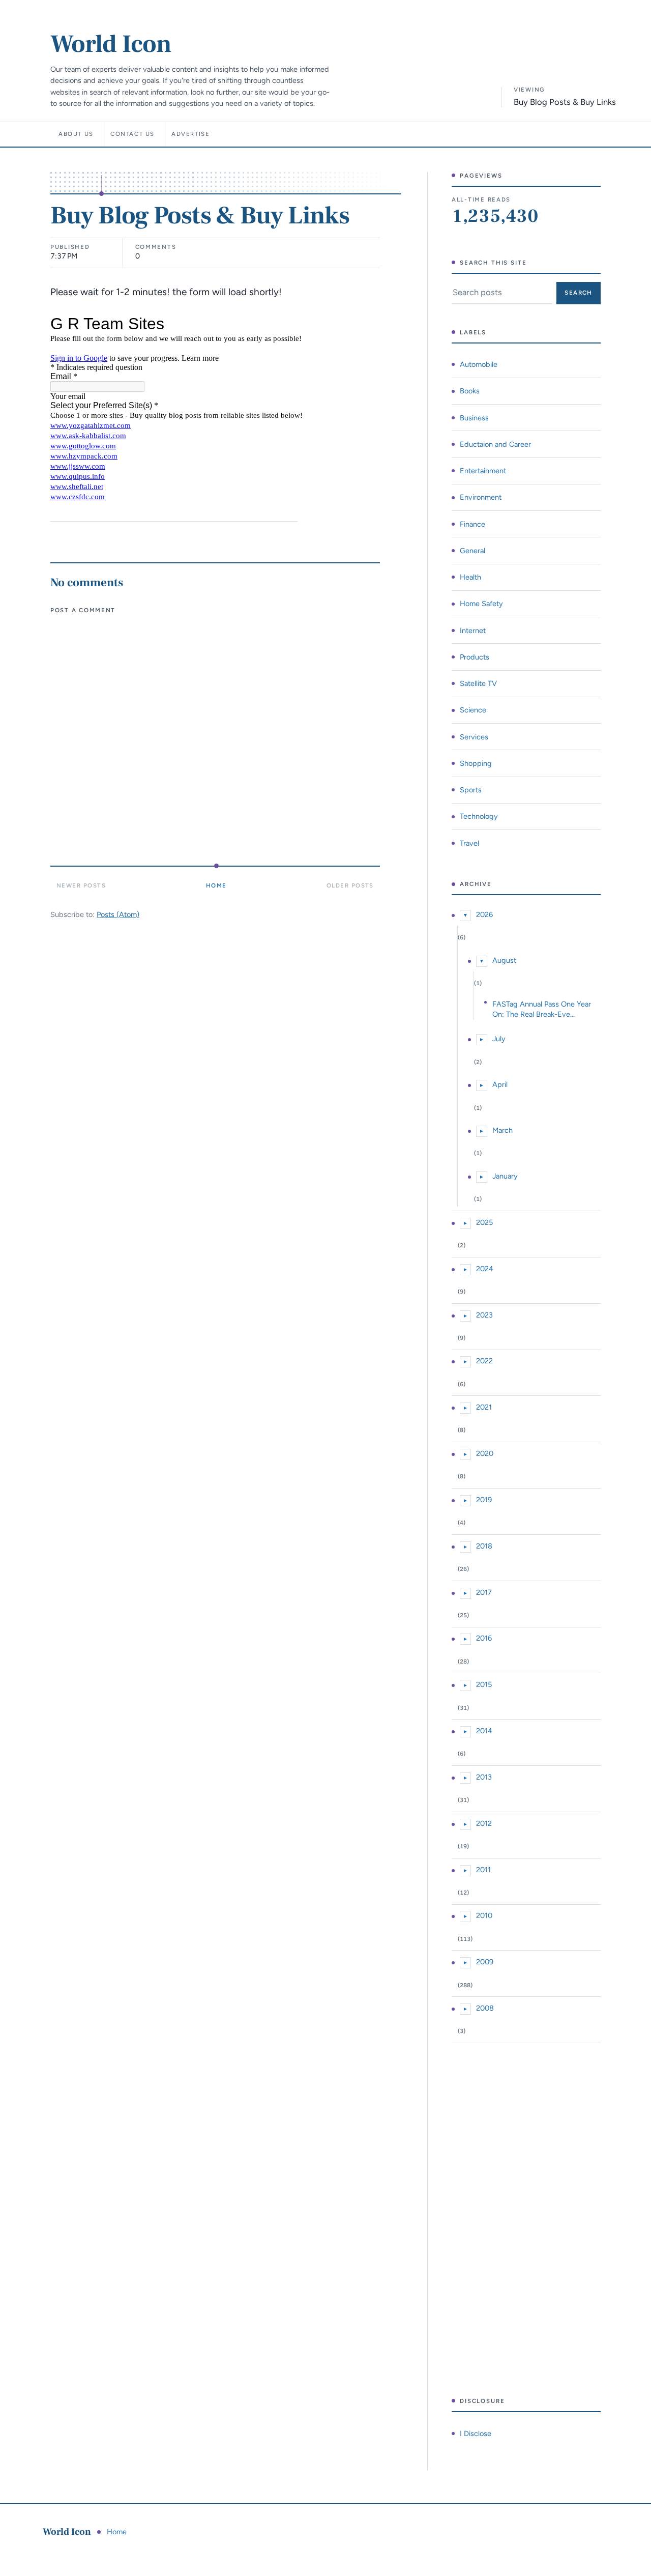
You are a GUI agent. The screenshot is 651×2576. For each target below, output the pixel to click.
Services (474, 737)
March (502, 1130)
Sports (471, 790)
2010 (484, 1915)
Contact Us (132, 134)
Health (470, 577)
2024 (485, 1269)
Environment (481, 497)
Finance (472, 524)
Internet (473, 631)
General (472, 551)
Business (474, 418)
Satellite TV (478, 683)
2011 (483, 1870)
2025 (484, 1222)
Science (473, 710)
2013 (484, 1777)
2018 (484, 1546)
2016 (484, 1638)
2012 (484, 1823)
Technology (479, 816)
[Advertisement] (526, 2220)
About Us (76, 134)
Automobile (479, 364)
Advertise (191, 134)
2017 (484, 1592)
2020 (485, 1453)
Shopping (476, 763)
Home (216, 885)
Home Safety (481, 604)
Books (470, 391)
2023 (484, 1315)
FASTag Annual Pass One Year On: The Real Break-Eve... (542, 1009)
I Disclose (476, 2434)
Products (475, 657)
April (500, 1084)
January (505, 1176)
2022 (484, 1361)
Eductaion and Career (495, 444)
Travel (469, 843)
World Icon (111, 44)
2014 (484, 1731)
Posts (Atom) (118, 914)
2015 (484, 1684)
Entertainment (483, 471)
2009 (485, 1962)
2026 (484, 914)
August (504, 960)
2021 (484, 1407)
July (499, 1039)
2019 (484, 1500)
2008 (485, 2008)
